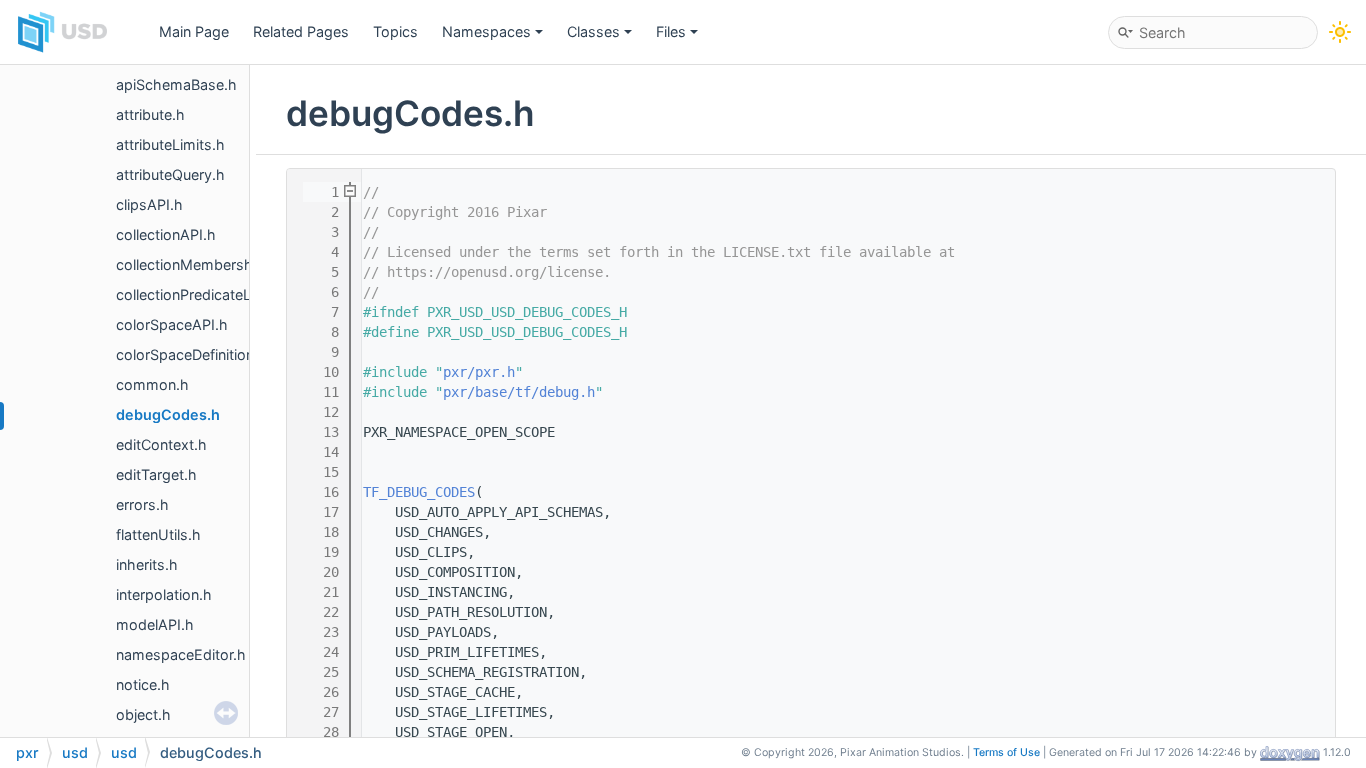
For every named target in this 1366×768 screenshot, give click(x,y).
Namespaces (486, 31)
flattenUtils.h (158, 534)
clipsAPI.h (149, 204)
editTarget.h (156, 474)
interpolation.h (164, 594)
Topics (395, 31)
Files (671, 31)
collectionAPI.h (166, 234)
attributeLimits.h (170, 144)
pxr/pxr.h (479, 372)
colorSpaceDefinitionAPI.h (203, 354)
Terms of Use (1006, 752)
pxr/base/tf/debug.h (519, 392)
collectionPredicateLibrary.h (209, 294)
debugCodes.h (168, 414)
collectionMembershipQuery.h (217, 264)
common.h (152, 384)
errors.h (142, 504)
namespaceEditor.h (181, 654)
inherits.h (147, 564)
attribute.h (150, 114)
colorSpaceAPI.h (172, 324)
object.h (143, 714)
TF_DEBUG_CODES (419, 492)
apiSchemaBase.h (176, 84)
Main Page (194, 31)
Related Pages (301, 31)
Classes (593, 31)
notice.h (143, 684)
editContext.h (161, 444)
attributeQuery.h (170, 174)
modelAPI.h (155, 624)
